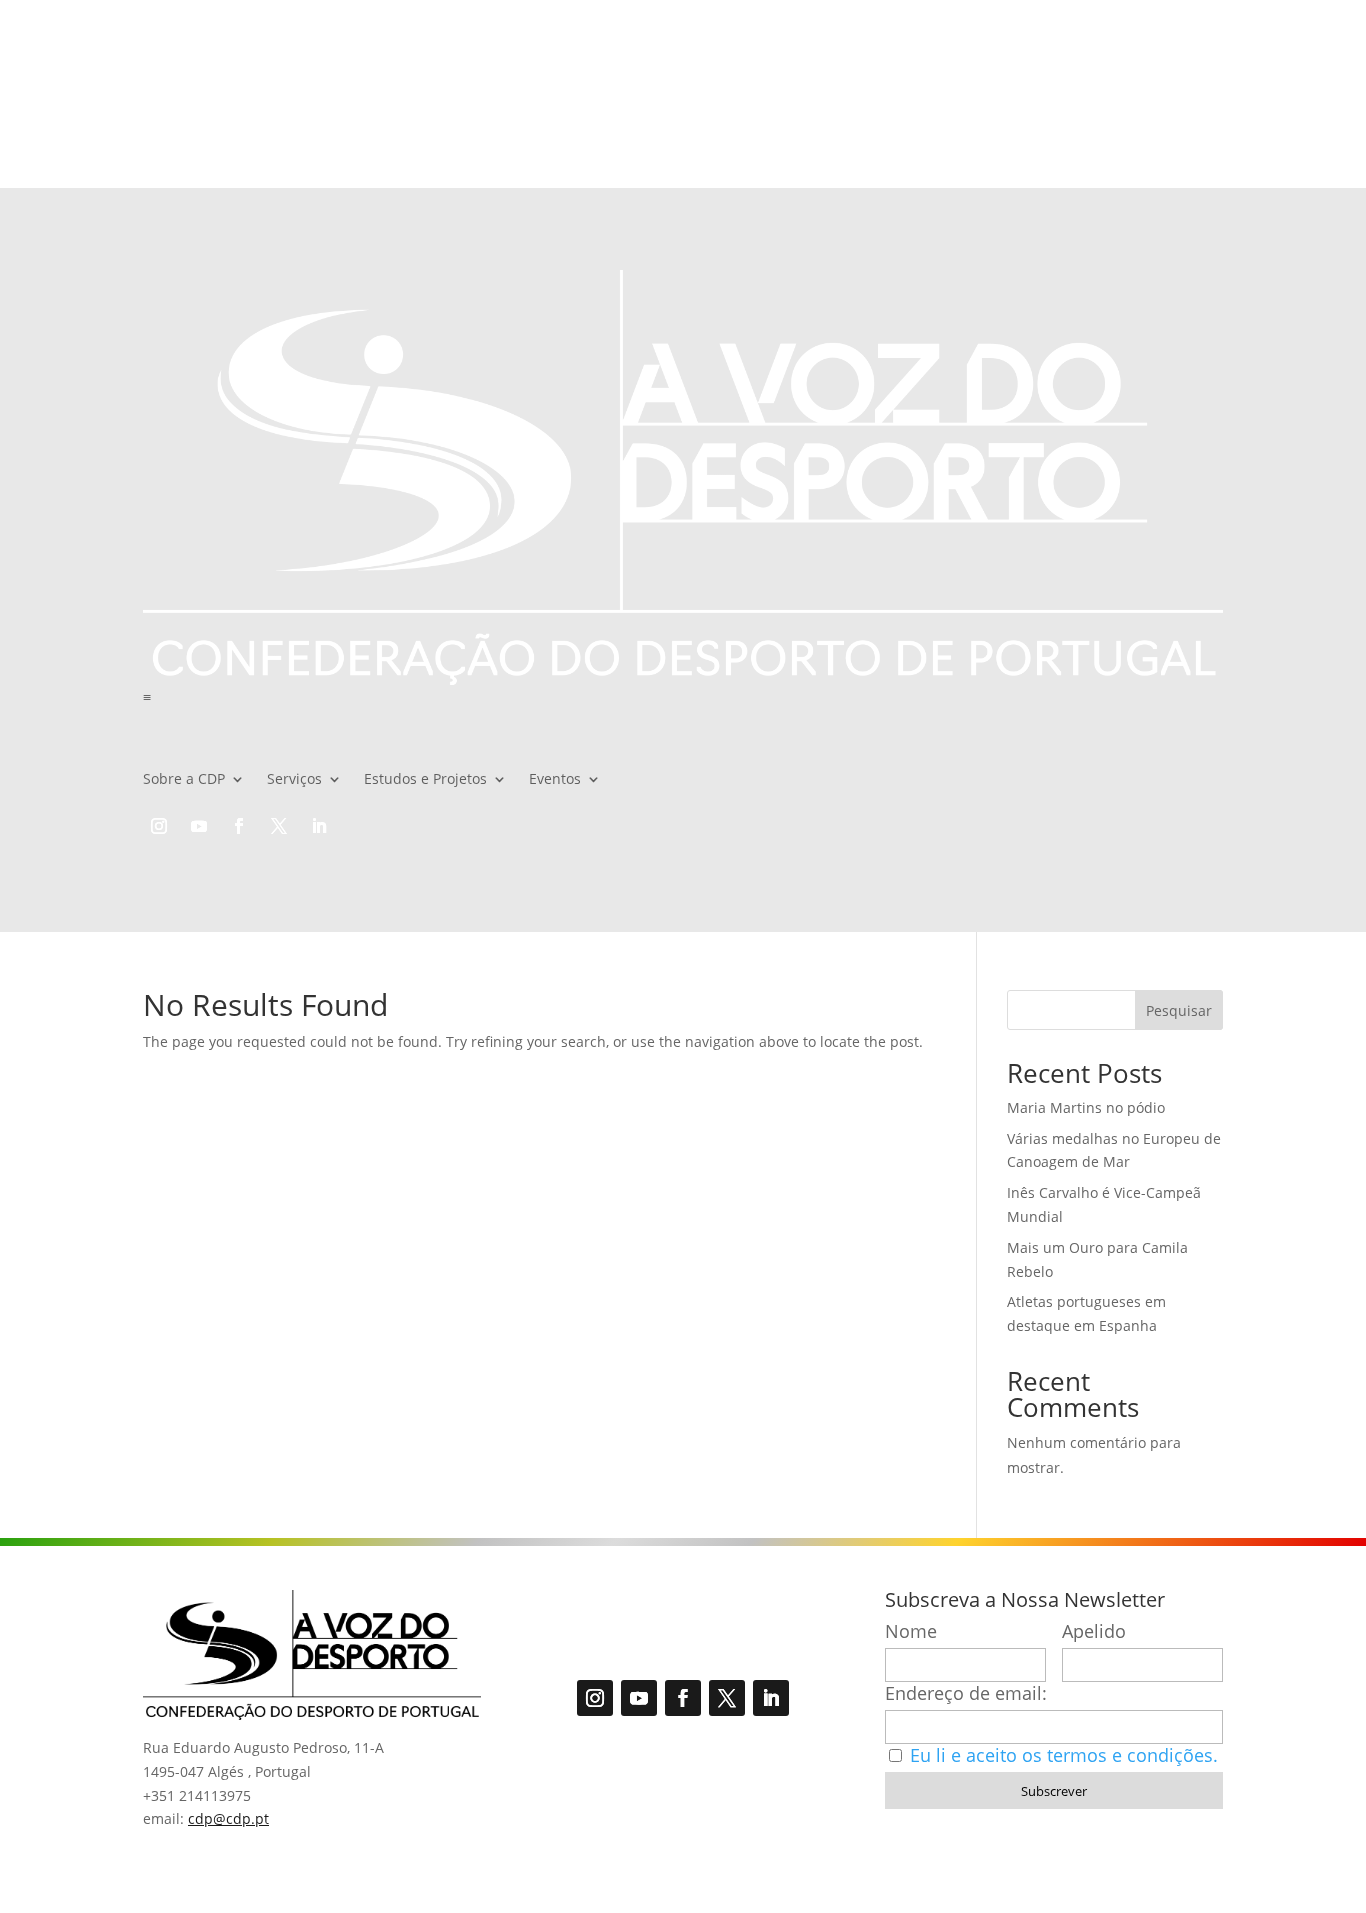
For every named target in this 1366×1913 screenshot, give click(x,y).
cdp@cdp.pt (228, 1818)
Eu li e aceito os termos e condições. (1064, 1755)
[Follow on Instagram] (159, 826)
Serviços (294, 780)
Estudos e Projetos (425, 780)
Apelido (1094, 1631)
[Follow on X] (279, 826)
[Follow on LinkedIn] (319, 826)
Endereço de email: (966, 1693)
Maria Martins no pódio (1086, 1107)
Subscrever (1054, 1791)
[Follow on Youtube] (199, 826)
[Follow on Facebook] (239, 826)
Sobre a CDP (184, 780)
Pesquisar (1179, 1010)
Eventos (555, 780)
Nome (911, 1631)
